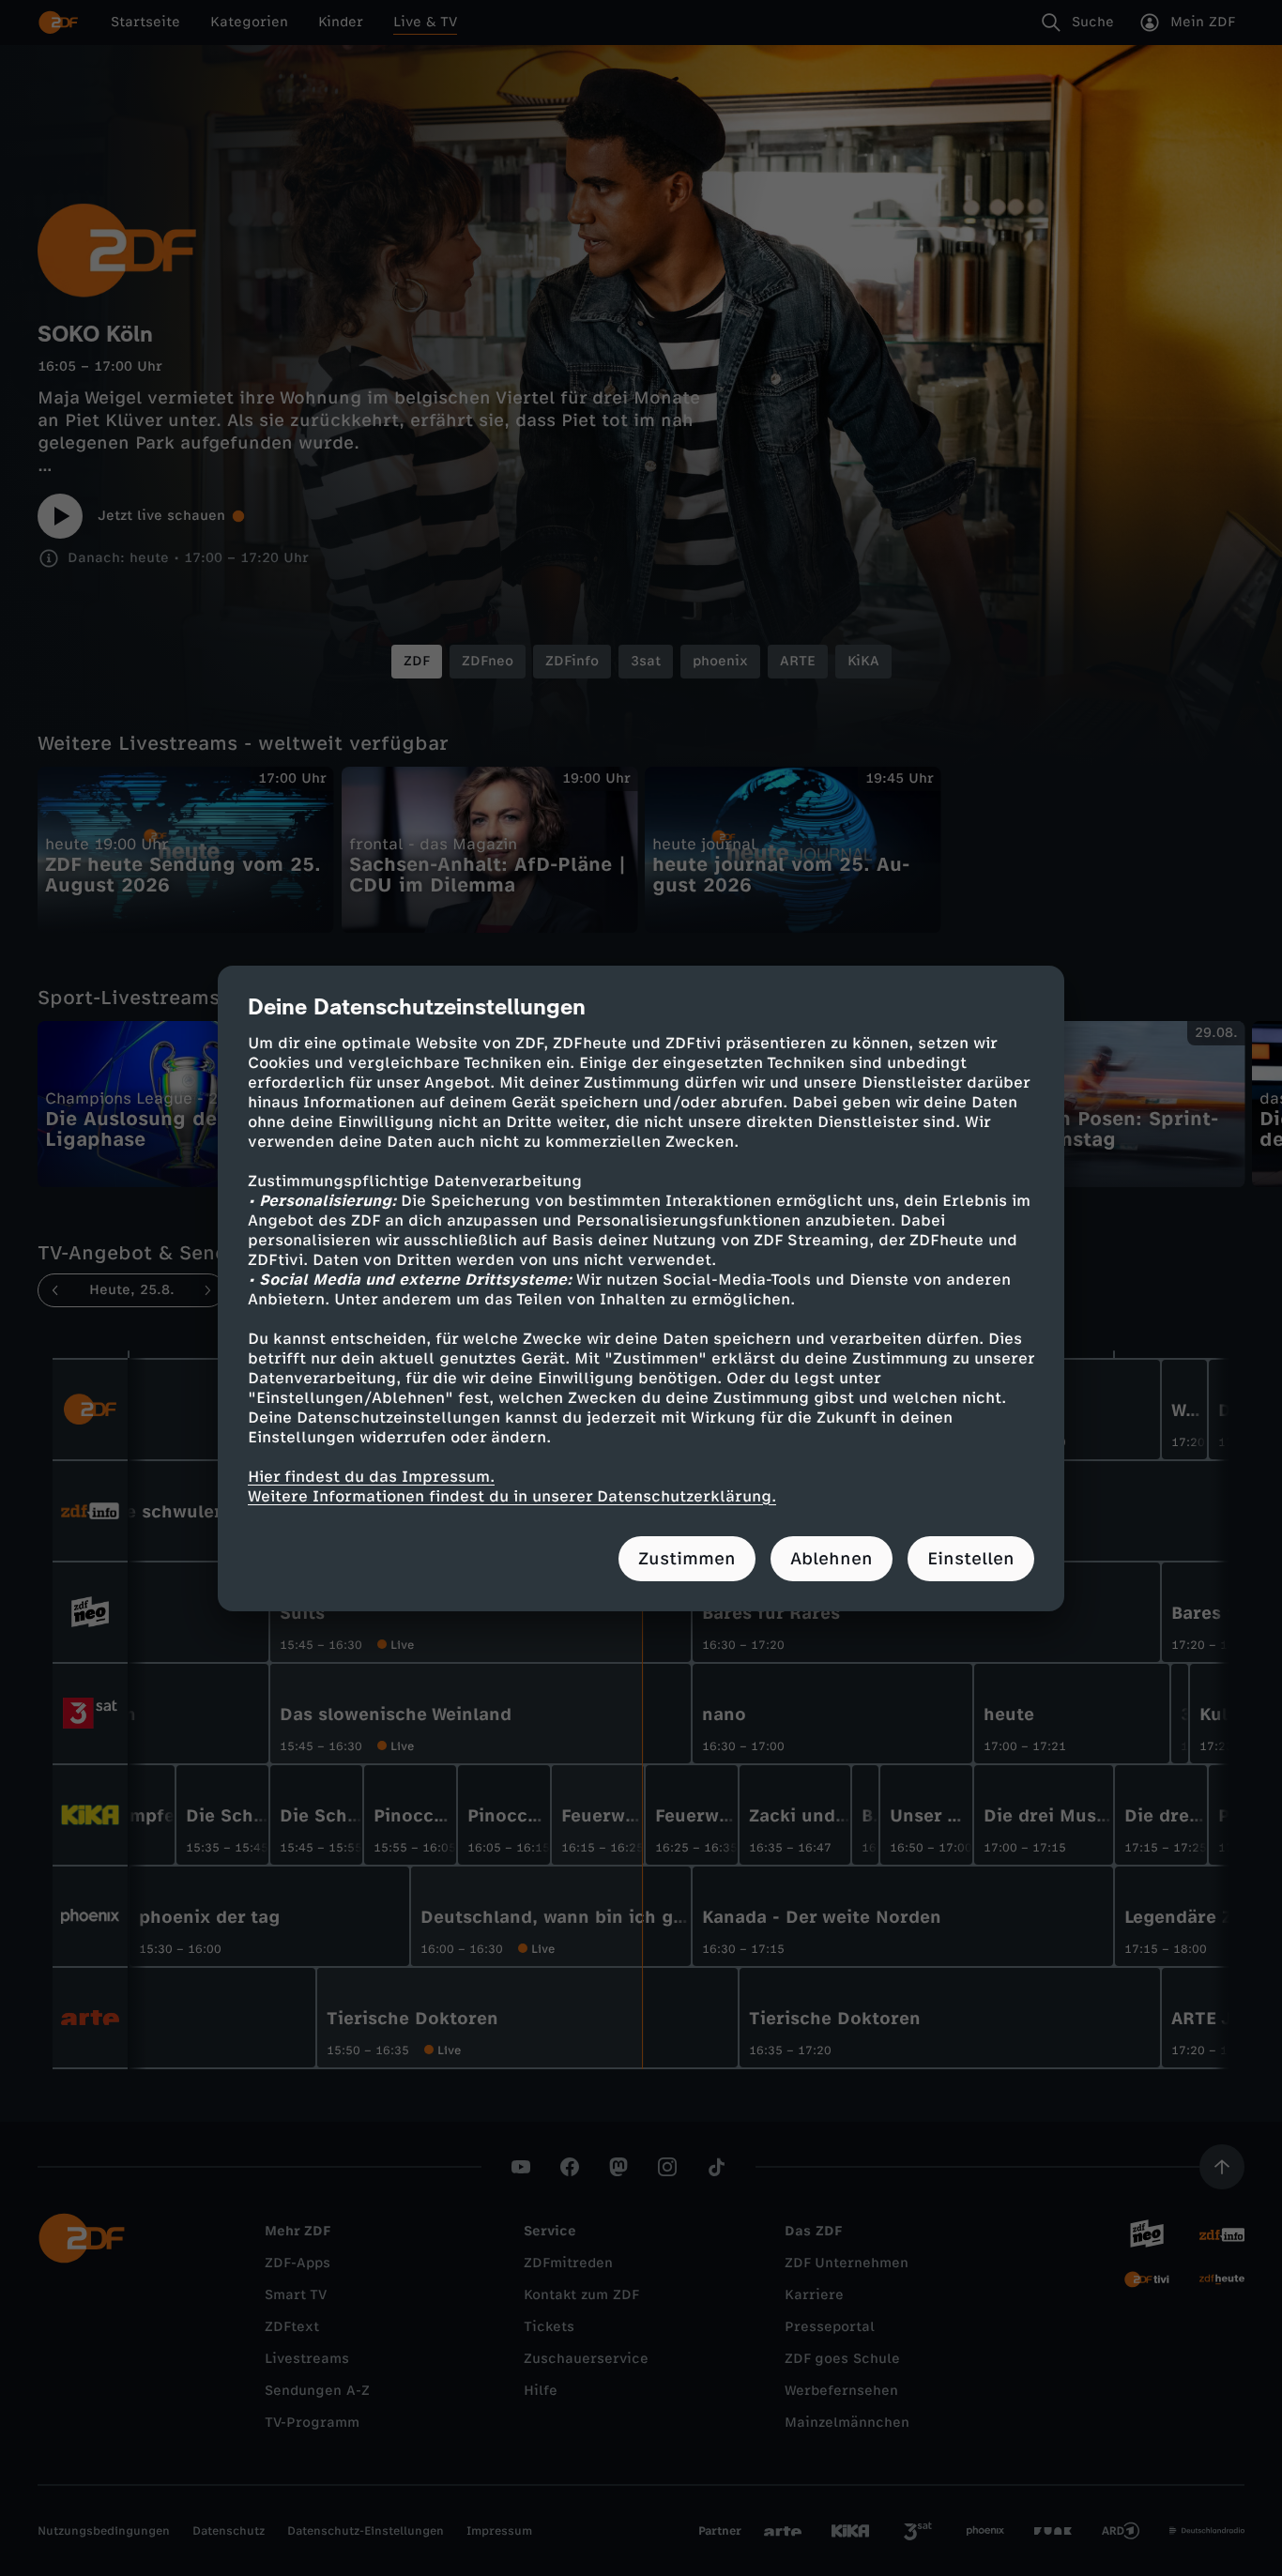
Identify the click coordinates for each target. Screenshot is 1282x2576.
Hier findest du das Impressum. (371, 1477)
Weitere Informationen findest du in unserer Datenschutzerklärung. (512, 1496)
